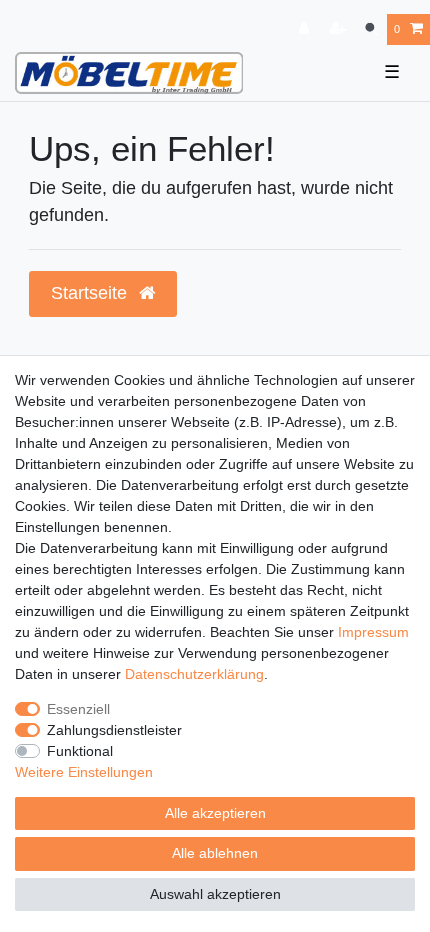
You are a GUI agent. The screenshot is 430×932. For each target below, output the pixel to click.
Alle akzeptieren (215, 813)
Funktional (80, 751)
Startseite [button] (91, 293)
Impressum (373, 632)
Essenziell (78, 709)
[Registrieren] (340, 29)
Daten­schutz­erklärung (194, 674)
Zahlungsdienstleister (114, 730)
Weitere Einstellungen (84, 772)
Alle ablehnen (215, 853)
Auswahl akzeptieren (215, 894)
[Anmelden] (306, 29)
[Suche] (371, 29)
